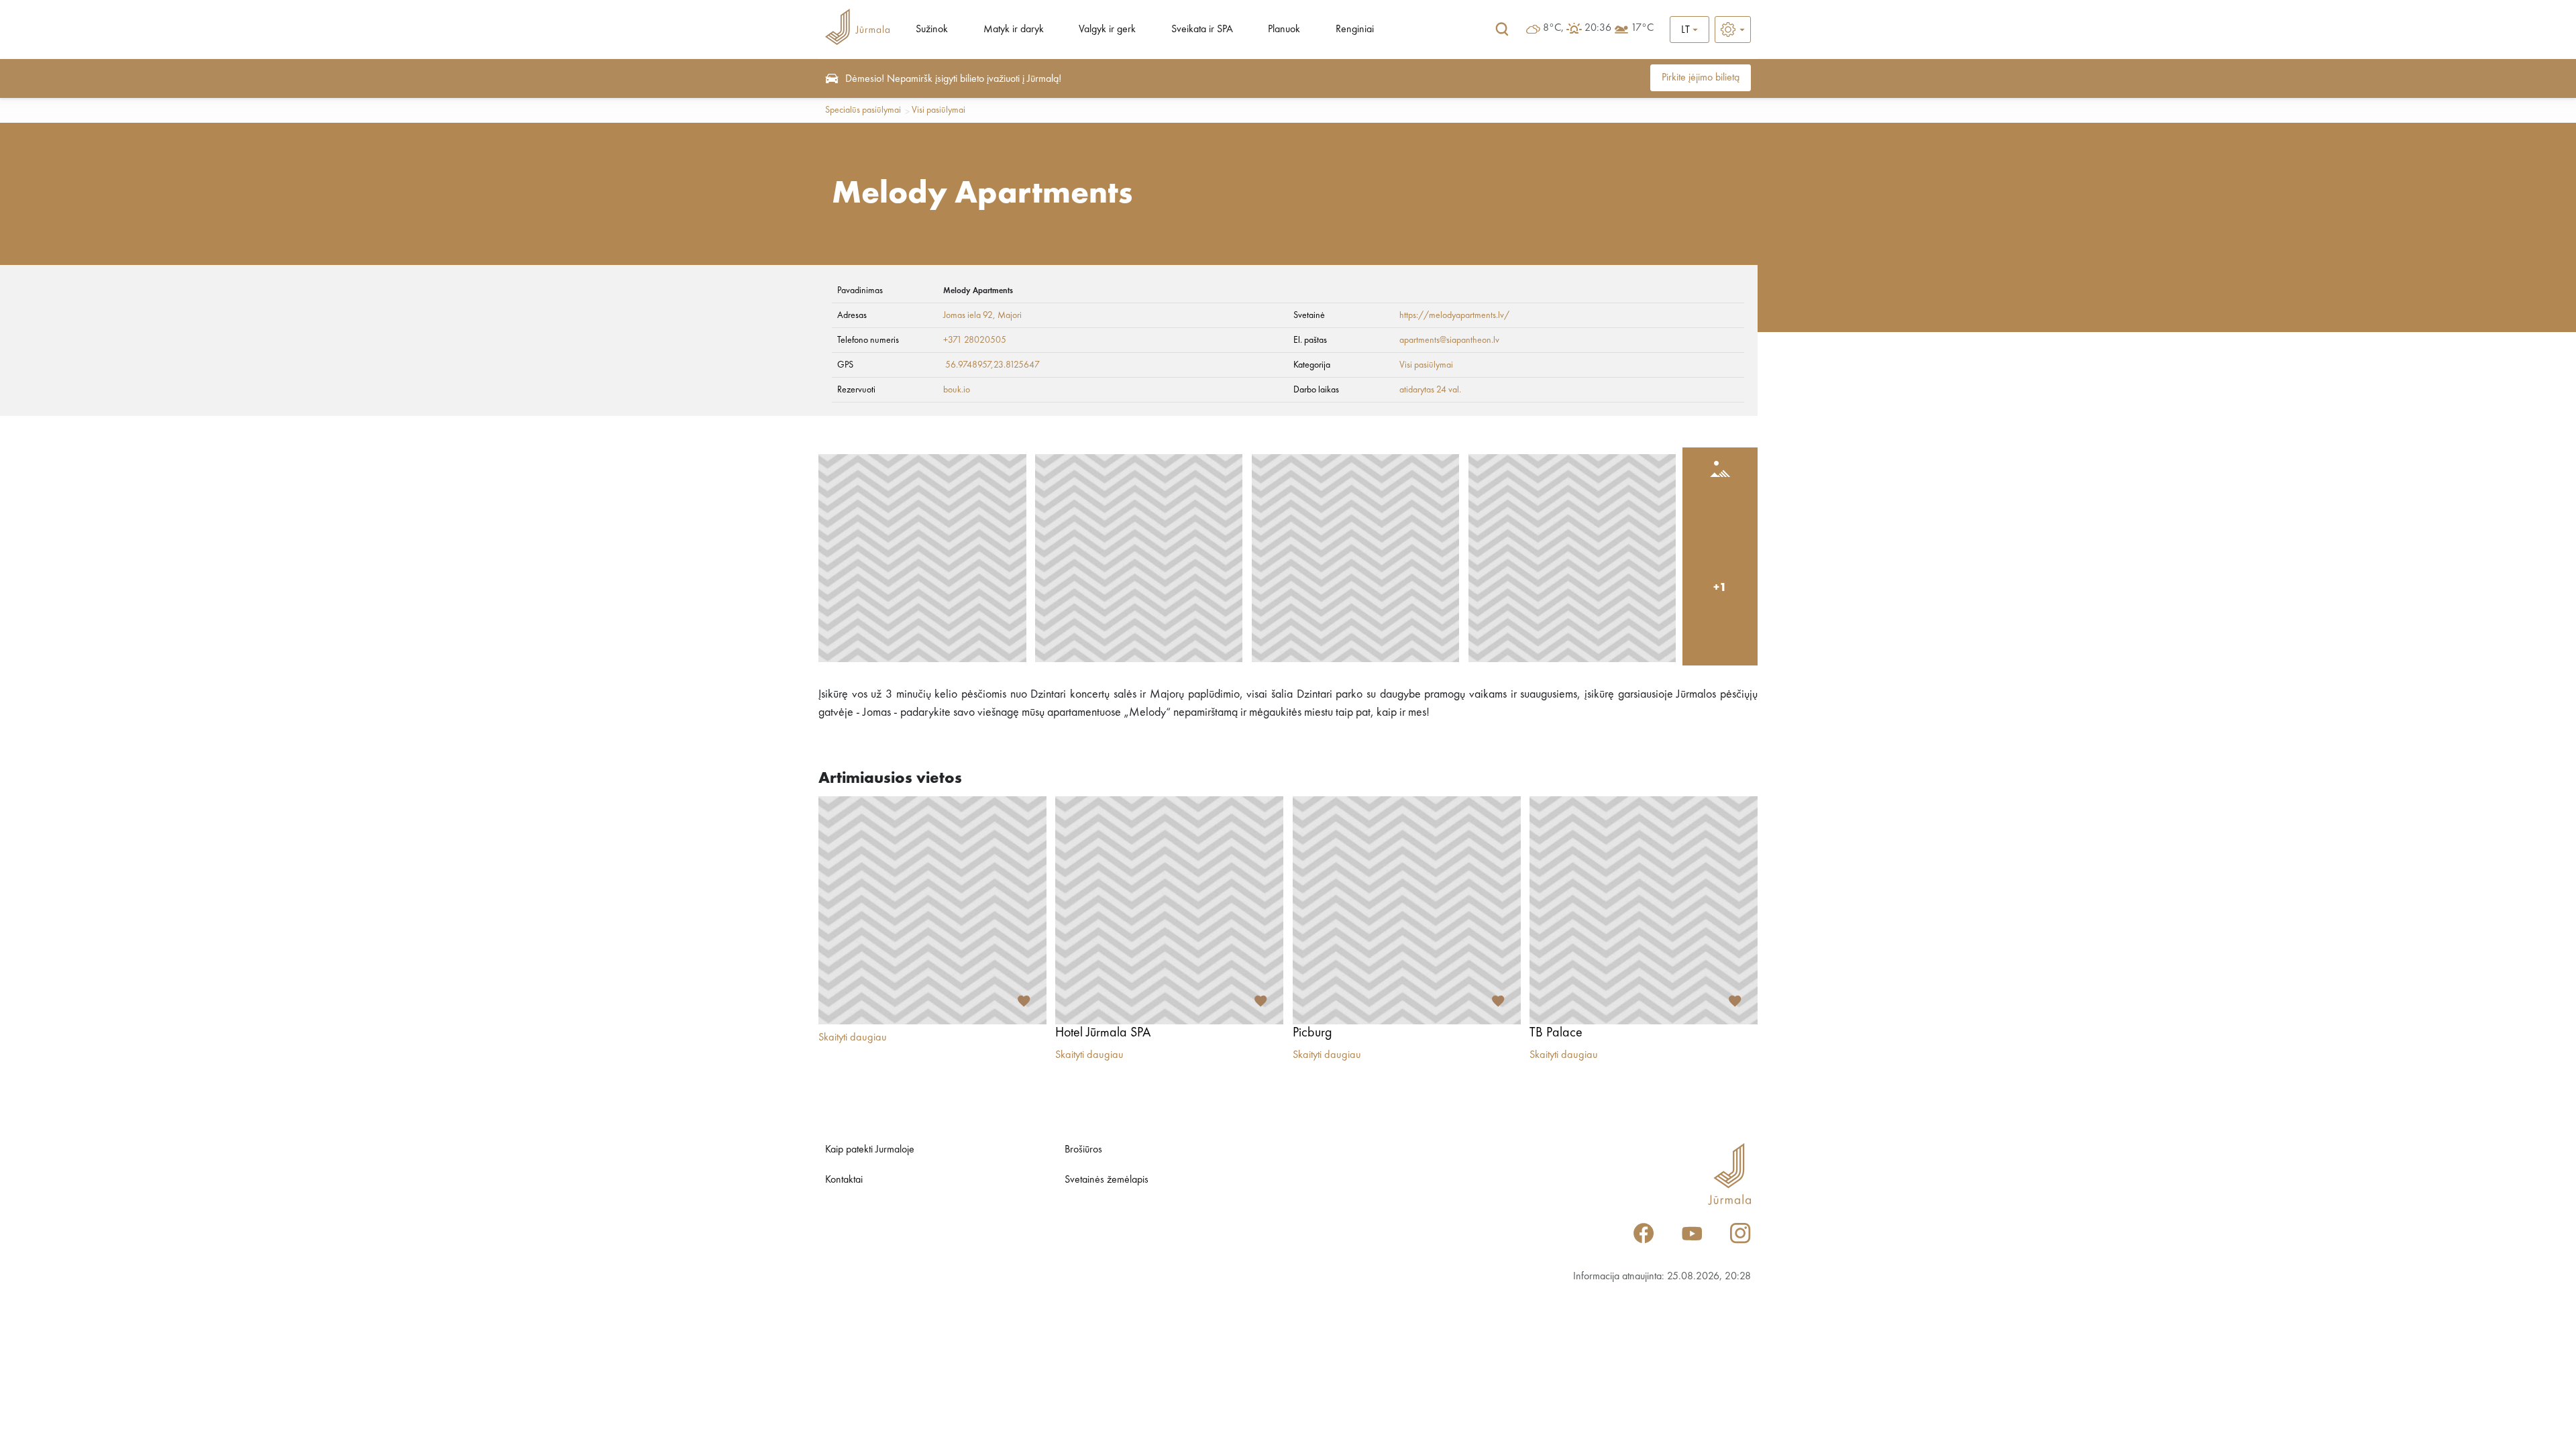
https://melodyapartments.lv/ (1454, 315)
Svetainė (1309, 315)
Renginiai (1355, 30)
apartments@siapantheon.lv (1449, 340)
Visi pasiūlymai (938, 110)
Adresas (852, 315)
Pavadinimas (860, 290)
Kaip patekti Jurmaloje (870, 1150)
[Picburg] (1407, 910)
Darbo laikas (1316, 390)
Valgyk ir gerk (1107, 30)
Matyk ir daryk (1014, 30)
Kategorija (1312, 365)
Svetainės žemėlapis (1107, 1180)
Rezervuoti (856, 390)
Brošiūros (1083, 1150)
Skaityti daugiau (853, 1038)
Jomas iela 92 (968, 315)
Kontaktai (844, 1180)
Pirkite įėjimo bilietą (1701, 78)
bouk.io (957, 390)
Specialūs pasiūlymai (863, 110)
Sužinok (932, 30)
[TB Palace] (1644, 910)
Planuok (1284, 30)
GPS (845, 365)
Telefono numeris (868, 340)
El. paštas (1310, 340)
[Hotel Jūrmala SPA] (1169, 910)
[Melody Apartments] (922, 558)
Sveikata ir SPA (1202, 30)
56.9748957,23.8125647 (992, 365)
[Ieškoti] (1502, 30)
